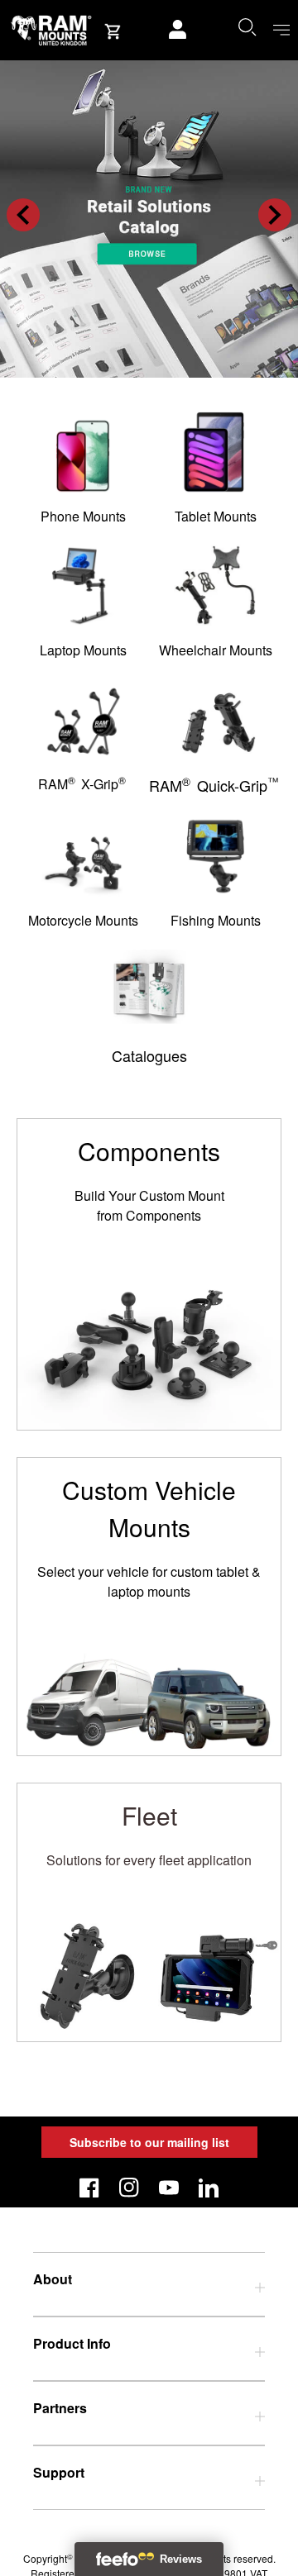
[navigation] (281, 30)
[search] (247, 26)
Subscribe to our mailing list (149, 2142)
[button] (23, 215)
